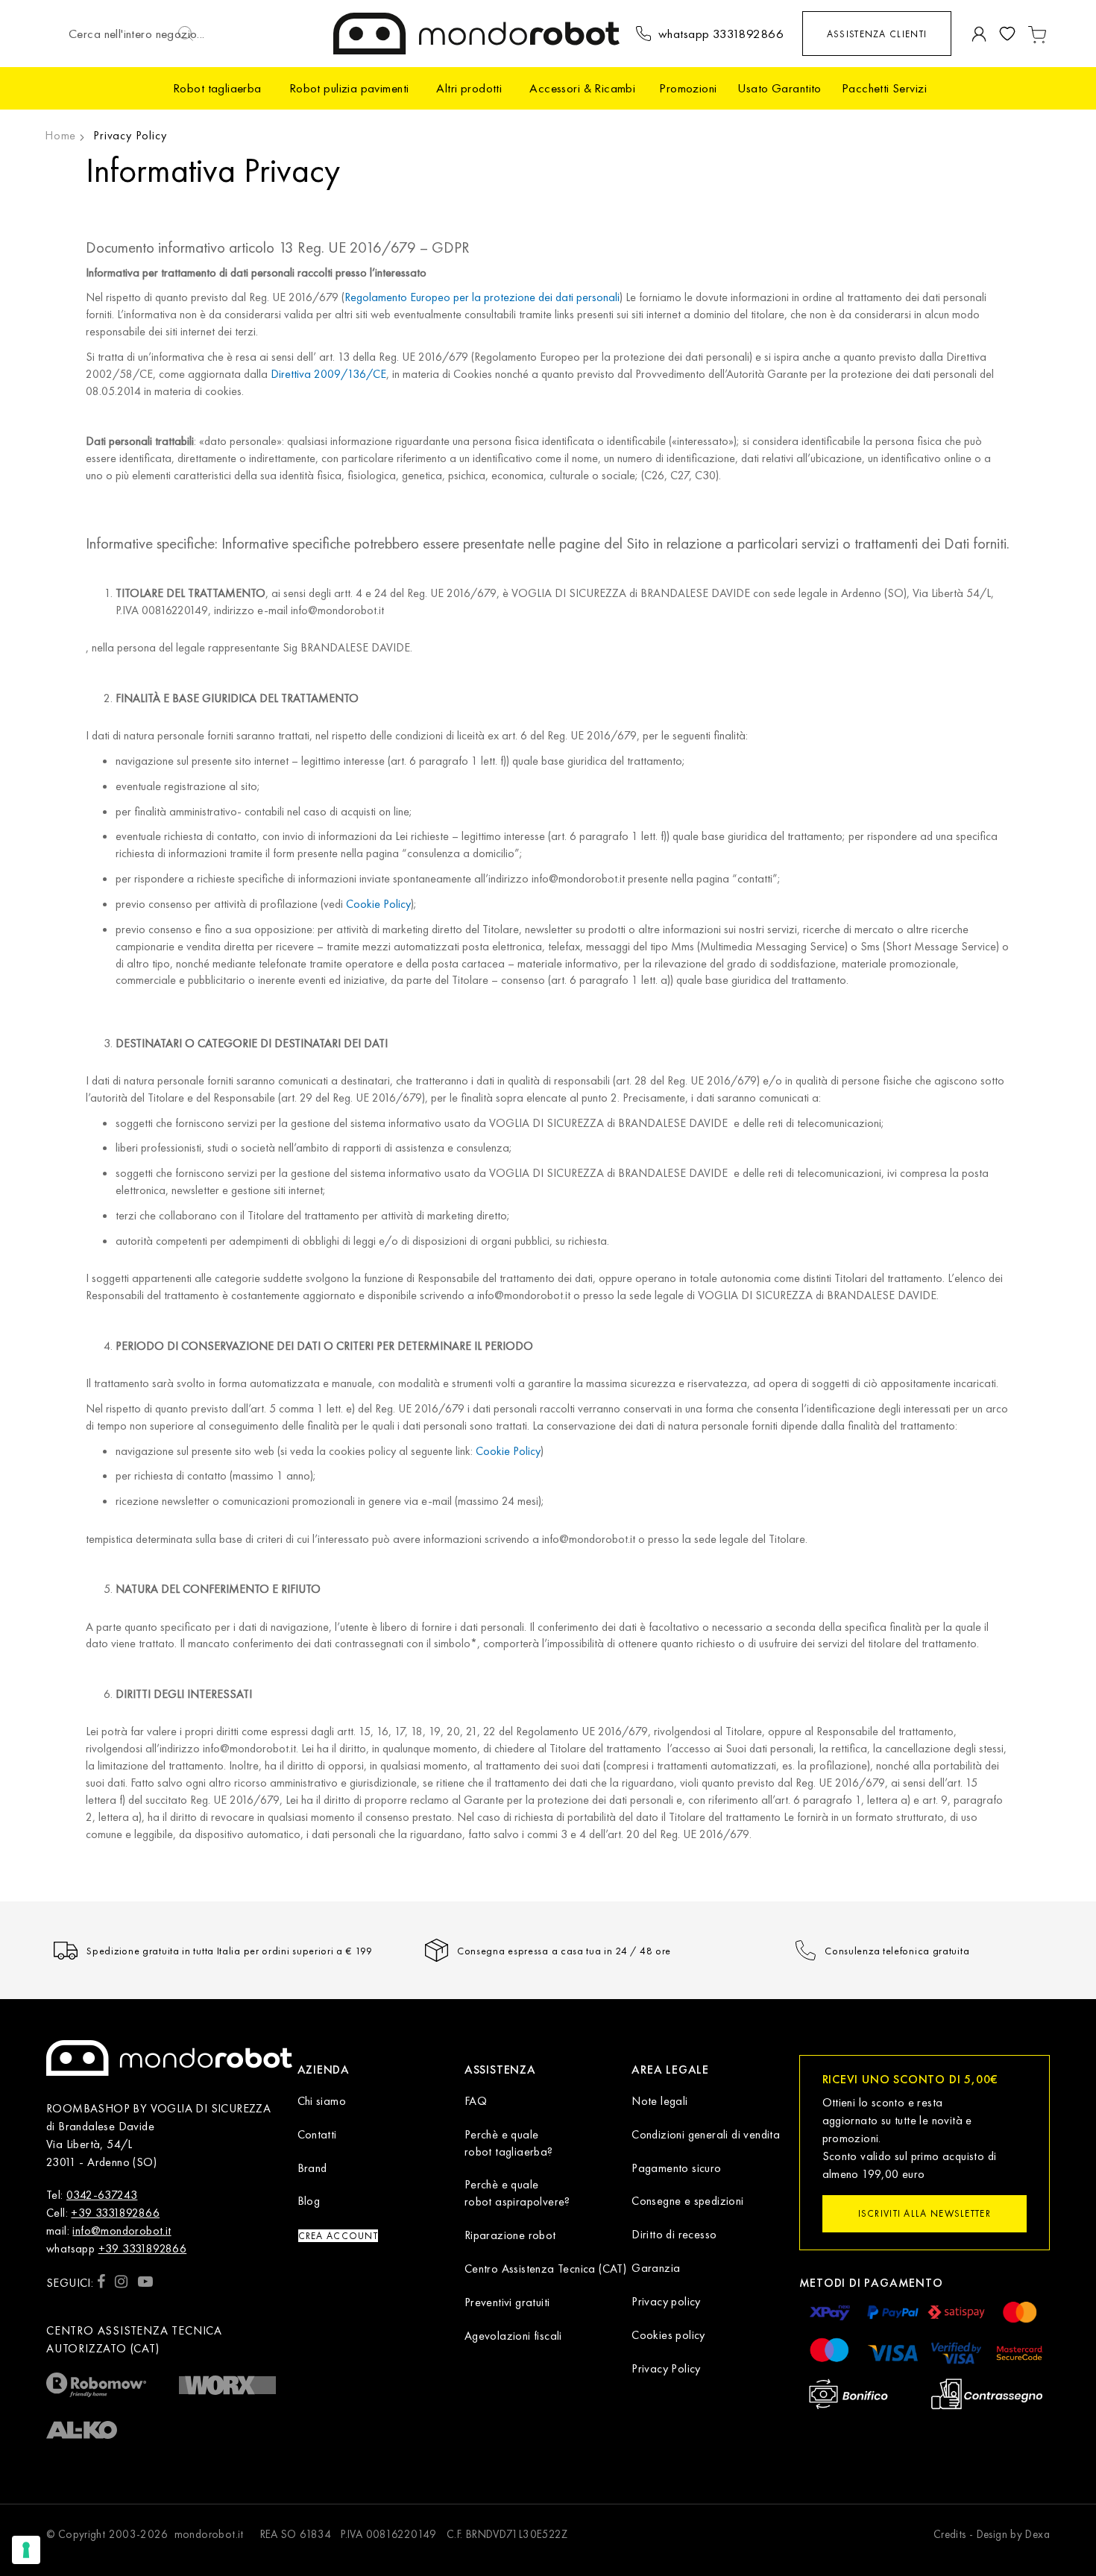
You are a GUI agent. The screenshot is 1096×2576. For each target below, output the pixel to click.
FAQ (476, 2101)
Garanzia (656, 2268)
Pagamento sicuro (676, 2168)
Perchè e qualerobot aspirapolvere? (517, 2193)
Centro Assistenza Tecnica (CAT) (545, 2269)
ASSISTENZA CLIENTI (877, 34)
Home (60, 135)
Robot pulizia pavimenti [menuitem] (349, 88)
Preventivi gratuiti (507, 2302)
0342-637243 (102, 2195)
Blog (309, 2201)
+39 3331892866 (115, 2213)
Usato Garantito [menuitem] (780, 88)
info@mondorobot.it (122, 2231)
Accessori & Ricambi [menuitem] (582, 88)
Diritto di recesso (674, 2234)
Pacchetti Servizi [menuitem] (884, 88)
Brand (312, 2168)
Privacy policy (666, 2301)
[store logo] (477, 34)
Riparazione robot (510, 2235)
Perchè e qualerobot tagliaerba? (509, 2143)
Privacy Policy (666, 2368)
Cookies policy (668, 2335)
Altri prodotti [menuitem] (469, 88)
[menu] (548, 88)
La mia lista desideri (1007, 34)
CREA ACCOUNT (338, 2236)
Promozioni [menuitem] (688, 88)
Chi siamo (322, 2101)
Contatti (317, 2134)
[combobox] (139, 34)
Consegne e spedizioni (687, 2201)
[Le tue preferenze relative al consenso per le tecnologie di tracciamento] (26, 2550)
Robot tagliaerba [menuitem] (217, 88)
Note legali (659, 2101)
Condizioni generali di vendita (706, 2134)
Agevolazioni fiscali (513, 2336)
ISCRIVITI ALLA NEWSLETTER (925, 2213)
